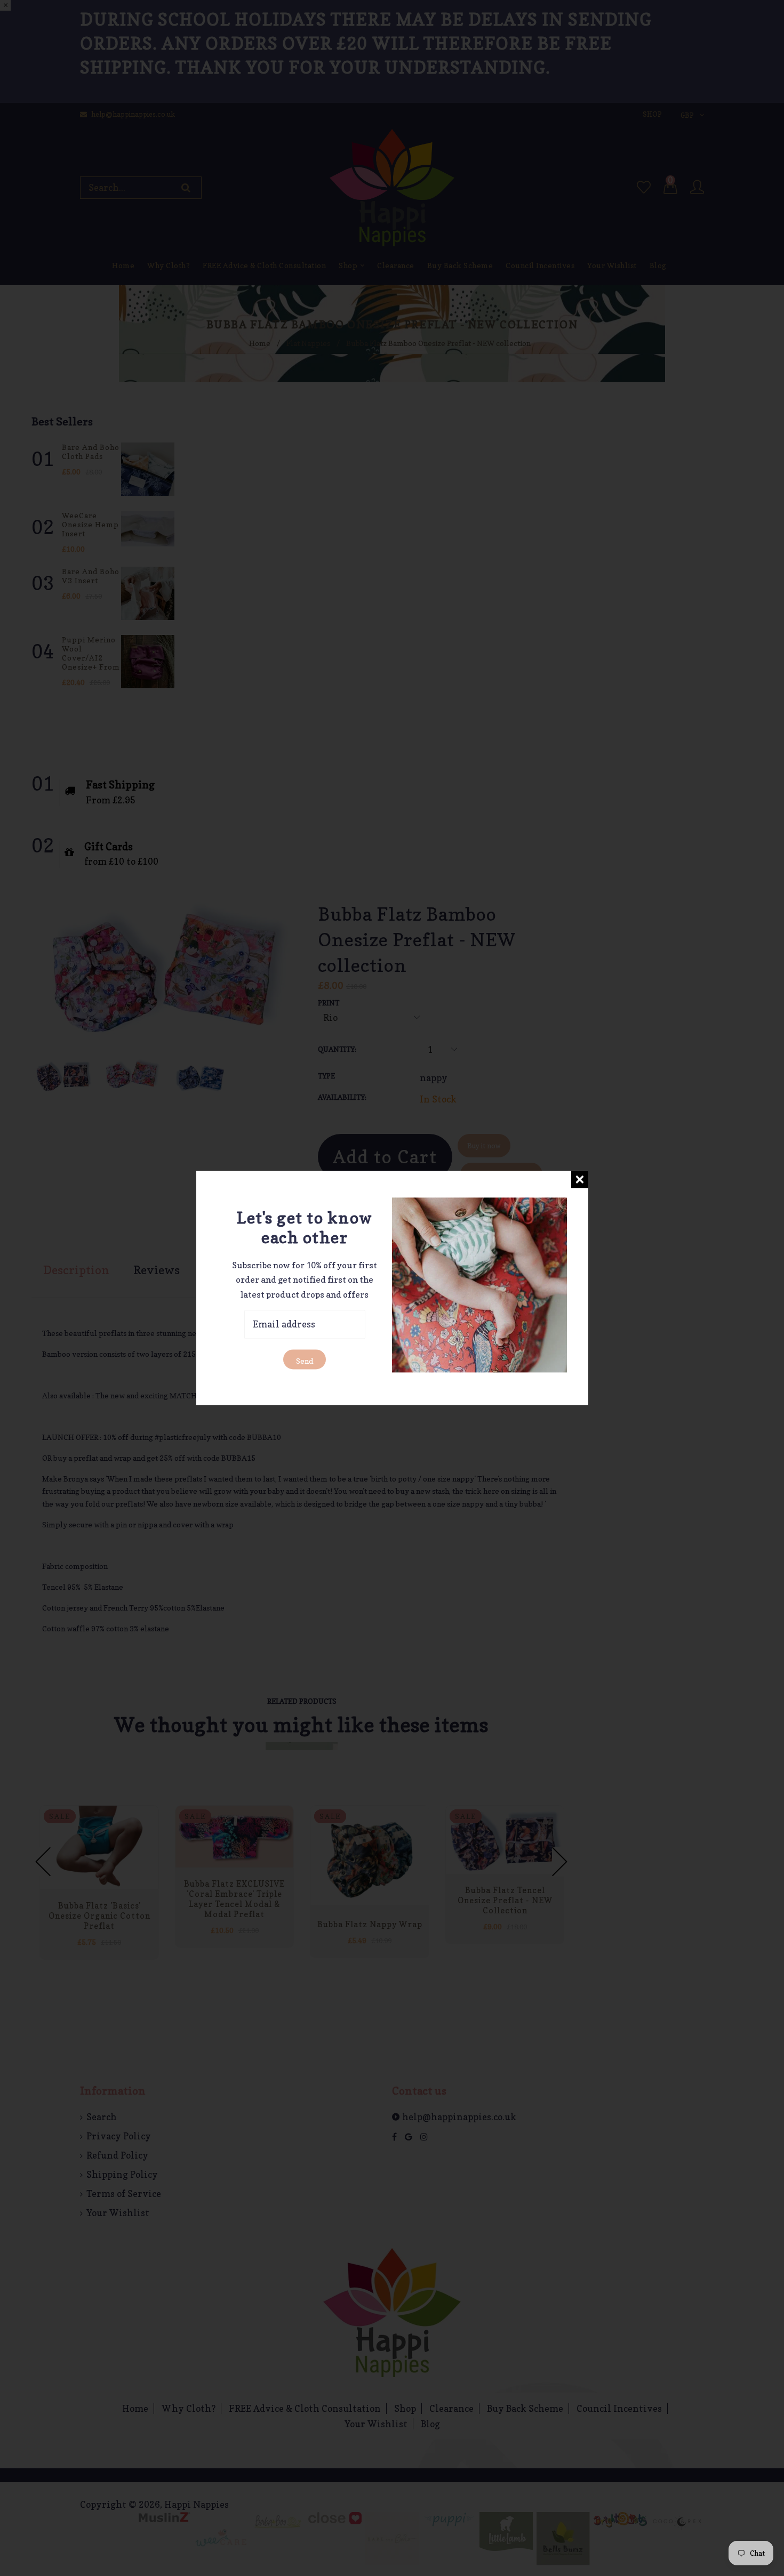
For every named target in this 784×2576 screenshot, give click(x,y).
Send (305, 1361)
